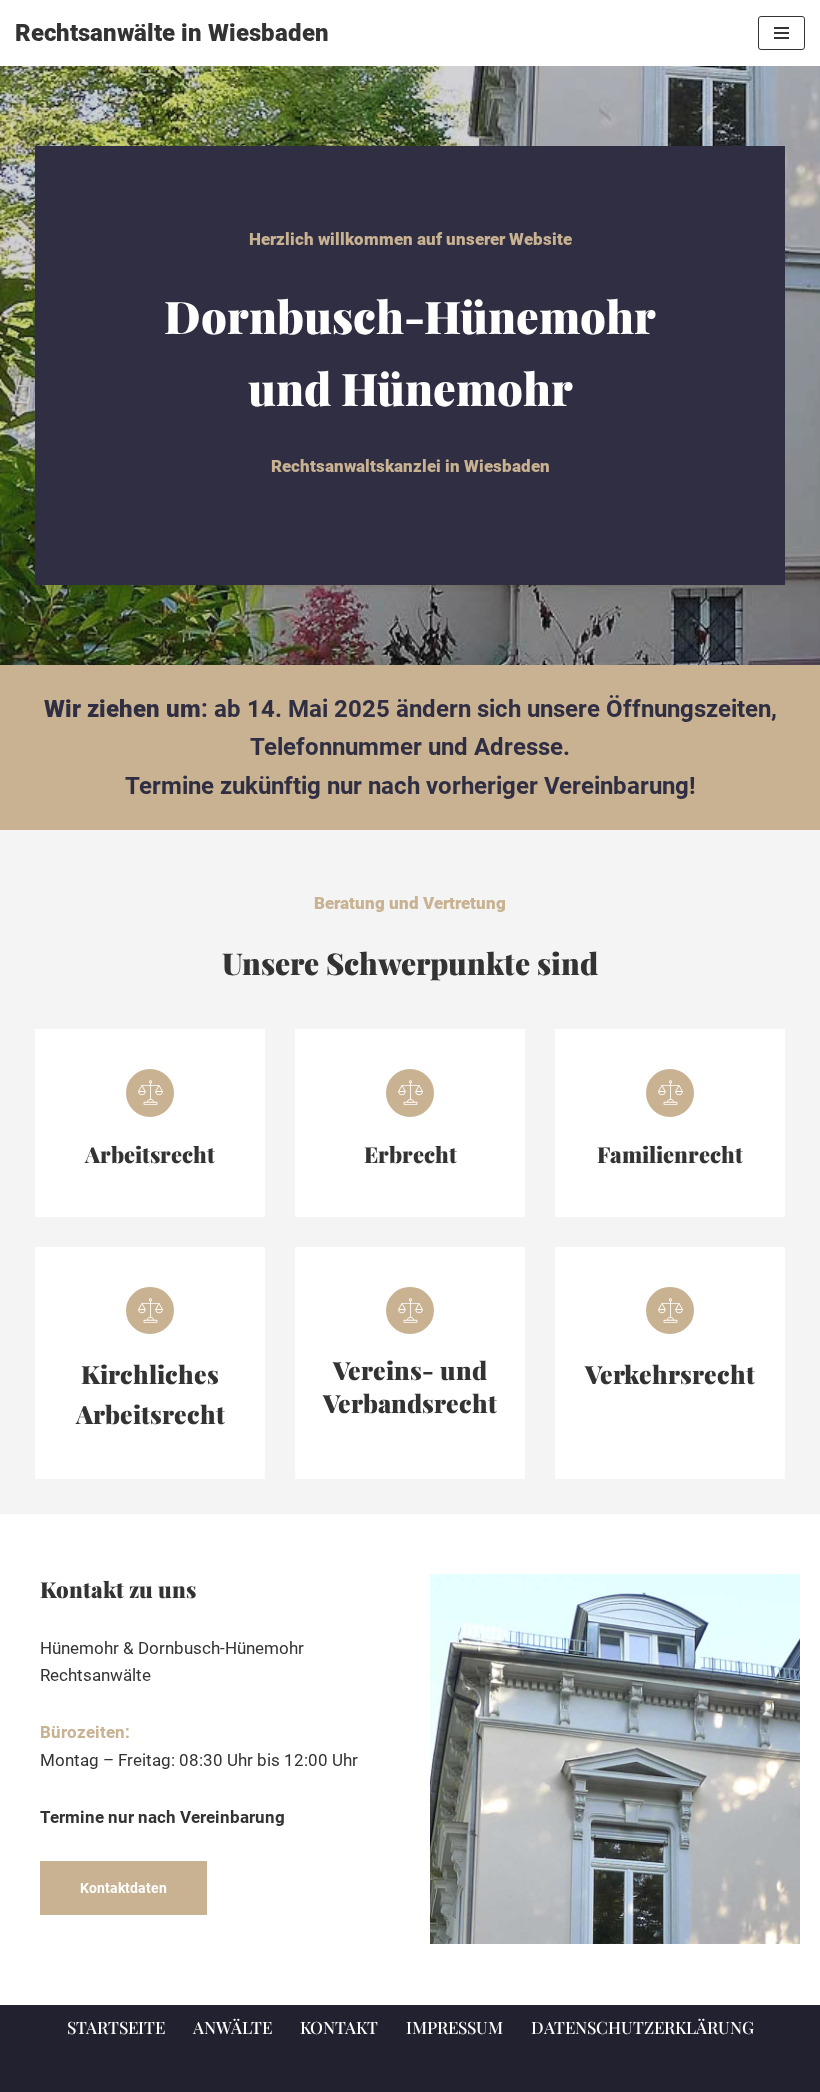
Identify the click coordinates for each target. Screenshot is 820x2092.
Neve (302, 2070)
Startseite (116, 2027)
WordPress (494, 2070)
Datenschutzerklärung (642, 2027)
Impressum (454, 2027)
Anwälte (232, 2027)
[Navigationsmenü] (781, 33)
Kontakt (339, 2027)
